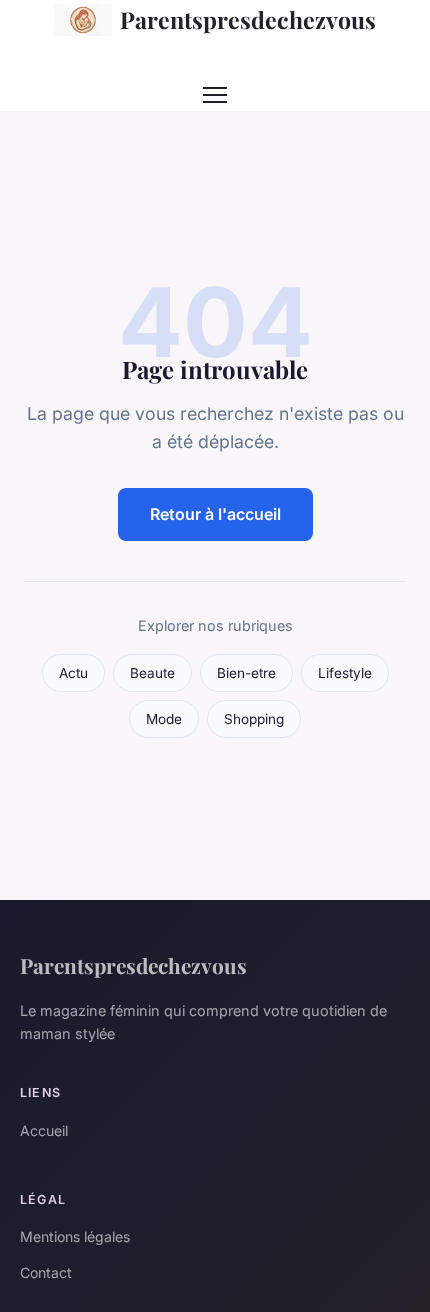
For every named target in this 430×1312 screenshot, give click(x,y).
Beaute (152, 673)
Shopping (254, 719)
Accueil (44, 1130)
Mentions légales (75, 1236)
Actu (73, 673)
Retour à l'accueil (215, 514)
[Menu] (215, 95)
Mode (164, 719)
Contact (46, 1272)
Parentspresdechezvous (248, 19)
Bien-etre (246, 673)
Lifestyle (345, 673)
